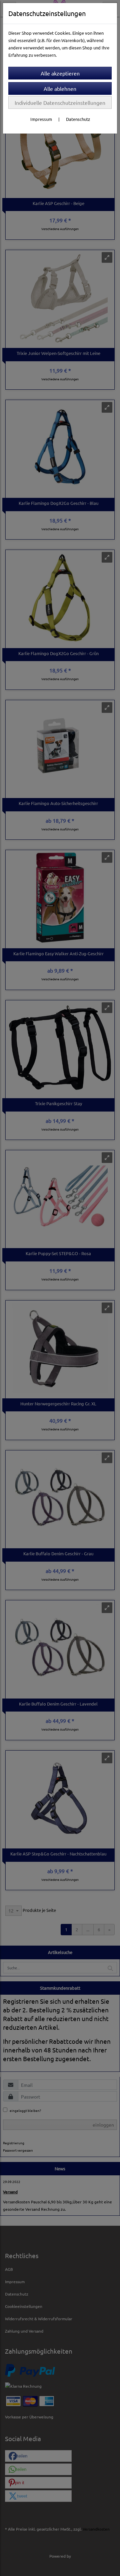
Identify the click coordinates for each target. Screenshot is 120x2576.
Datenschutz (78, 119)
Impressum (41, 119)
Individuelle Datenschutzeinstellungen (60, 103)
